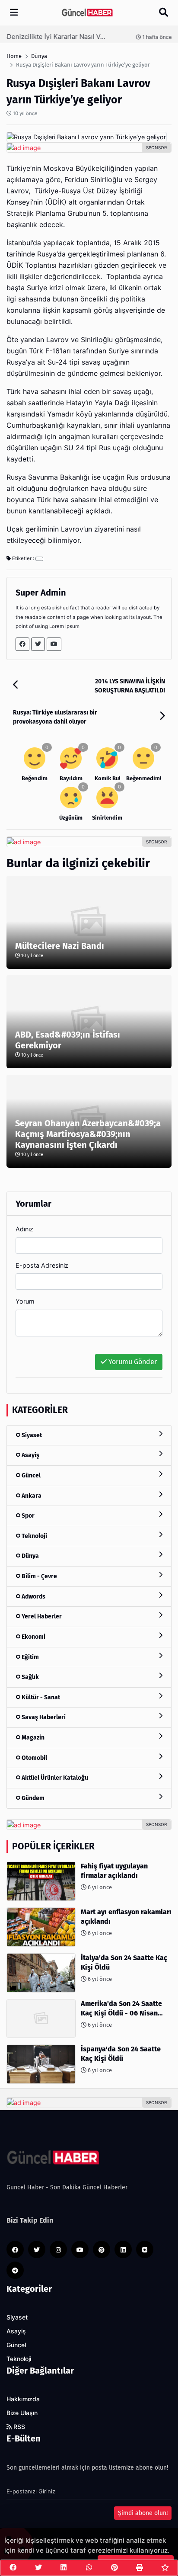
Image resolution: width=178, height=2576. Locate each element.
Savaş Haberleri (43, 1717)
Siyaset (31, 1435)
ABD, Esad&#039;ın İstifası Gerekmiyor (68, 1040)
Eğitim (30, 1657)
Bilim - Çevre (39, 1576)
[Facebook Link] (22, 644)
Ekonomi (33, 1637)
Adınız (24, 1229)
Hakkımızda (23, 2399)
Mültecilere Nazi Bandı (60, 946)
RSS (18, 2427)
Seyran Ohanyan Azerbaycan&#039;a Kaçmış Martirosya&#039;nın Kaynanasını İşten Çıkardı (88, 1134)
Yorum (25, 1301)
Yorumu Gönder (132, 1362)
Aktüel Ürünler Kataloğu (54, 1778)
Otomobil (34, 1758)
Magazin (32, 1738)
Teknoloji (34, 1536)
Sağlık (30, 1677)
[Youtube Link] (54, 644)
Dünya (30, 1556)
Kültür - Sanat (40, 1697)
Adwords (33, 1597)
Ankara (31, 1496)
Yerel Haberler (41, 1616)
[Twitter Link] (38, 644)
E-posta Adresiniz (42, 1265)
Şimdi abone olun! (143, 2513)
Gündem (32, 1798)
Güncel (30, 1475)
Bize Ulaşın (22, 2413)
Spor (27, 1516)
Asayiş (30, 1455)
